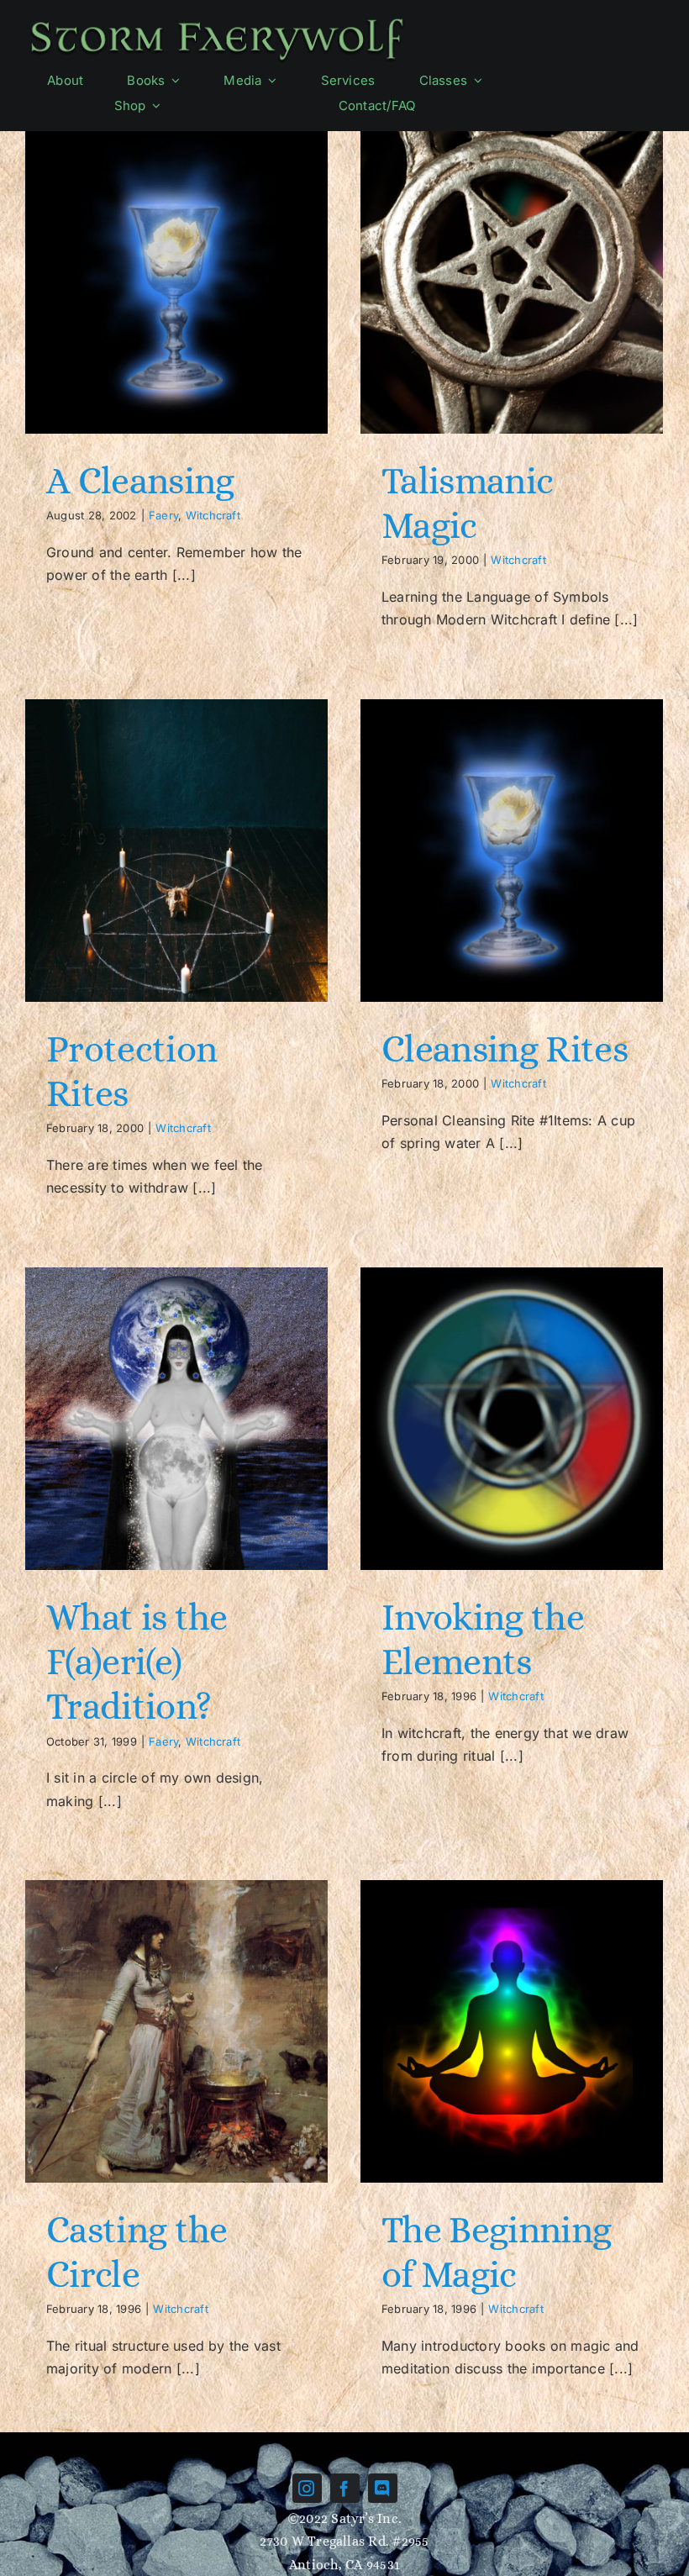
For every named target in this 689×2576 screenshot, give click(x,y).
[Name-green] (217, 19)
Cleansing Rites (505, 1049)
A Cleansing (140, 481)
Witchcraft (213, 515)
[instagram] (307, 2488)
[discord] (383, 2488)
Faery (163, 515)
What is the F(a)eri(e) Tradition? (137, 1662)
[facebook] (345, 2488)
